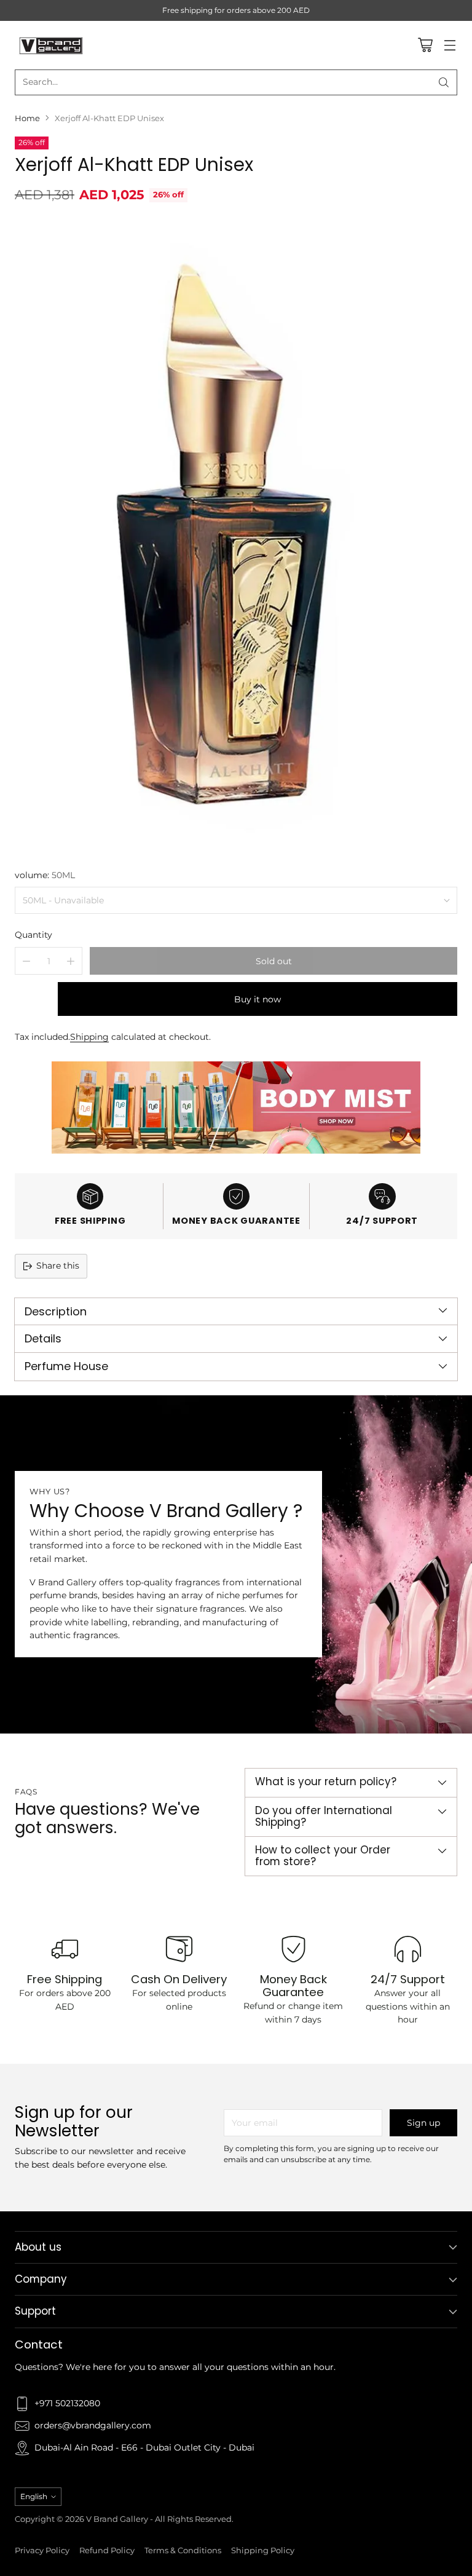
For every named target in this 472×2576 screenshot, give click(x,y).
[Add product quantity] (71, 961)
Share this (58, 1266)
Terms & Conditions (183, 2550)
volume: (45, 875)
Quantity (33, 935)
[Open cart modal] (425, 45)
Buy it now (258, 999)
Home (27, 118)
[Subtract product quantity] (26, 961)
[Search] (444, 82)
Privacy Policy (42, 2550)
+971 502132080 (67, 2403)
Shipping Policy (263, 2550)
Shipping (89, 1037)
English (34, 2496)
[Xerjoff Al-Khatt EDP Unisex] (236, 534)
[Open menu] (450, 45)
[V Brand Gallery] (52, 45)
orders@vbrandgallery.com (93, 2425)
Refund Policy (107, 2550)
